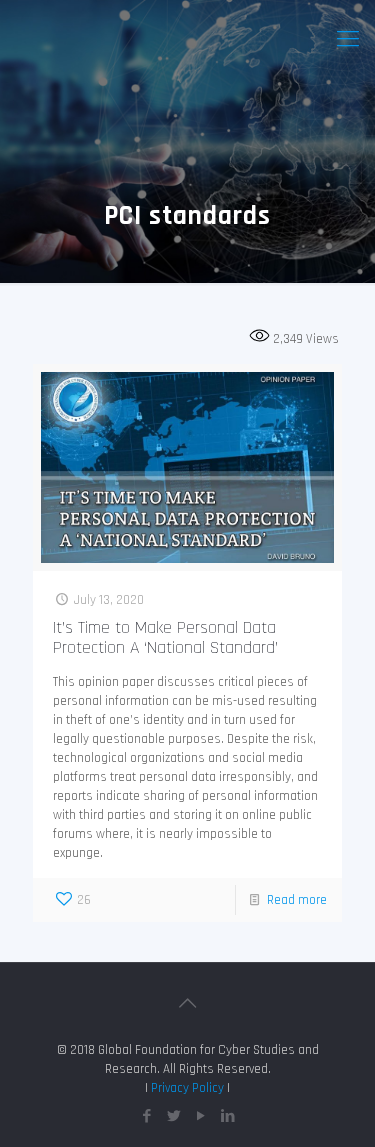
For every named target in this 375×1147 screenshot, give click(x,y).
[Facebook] (147, 1116)
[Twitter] (174, 1116)
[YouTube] (201, 1116)
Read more (297, 900)
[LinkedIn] (228, 1116)
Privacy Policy (187, 1088)
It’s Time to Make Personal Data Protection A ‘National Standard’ (165, 637)
